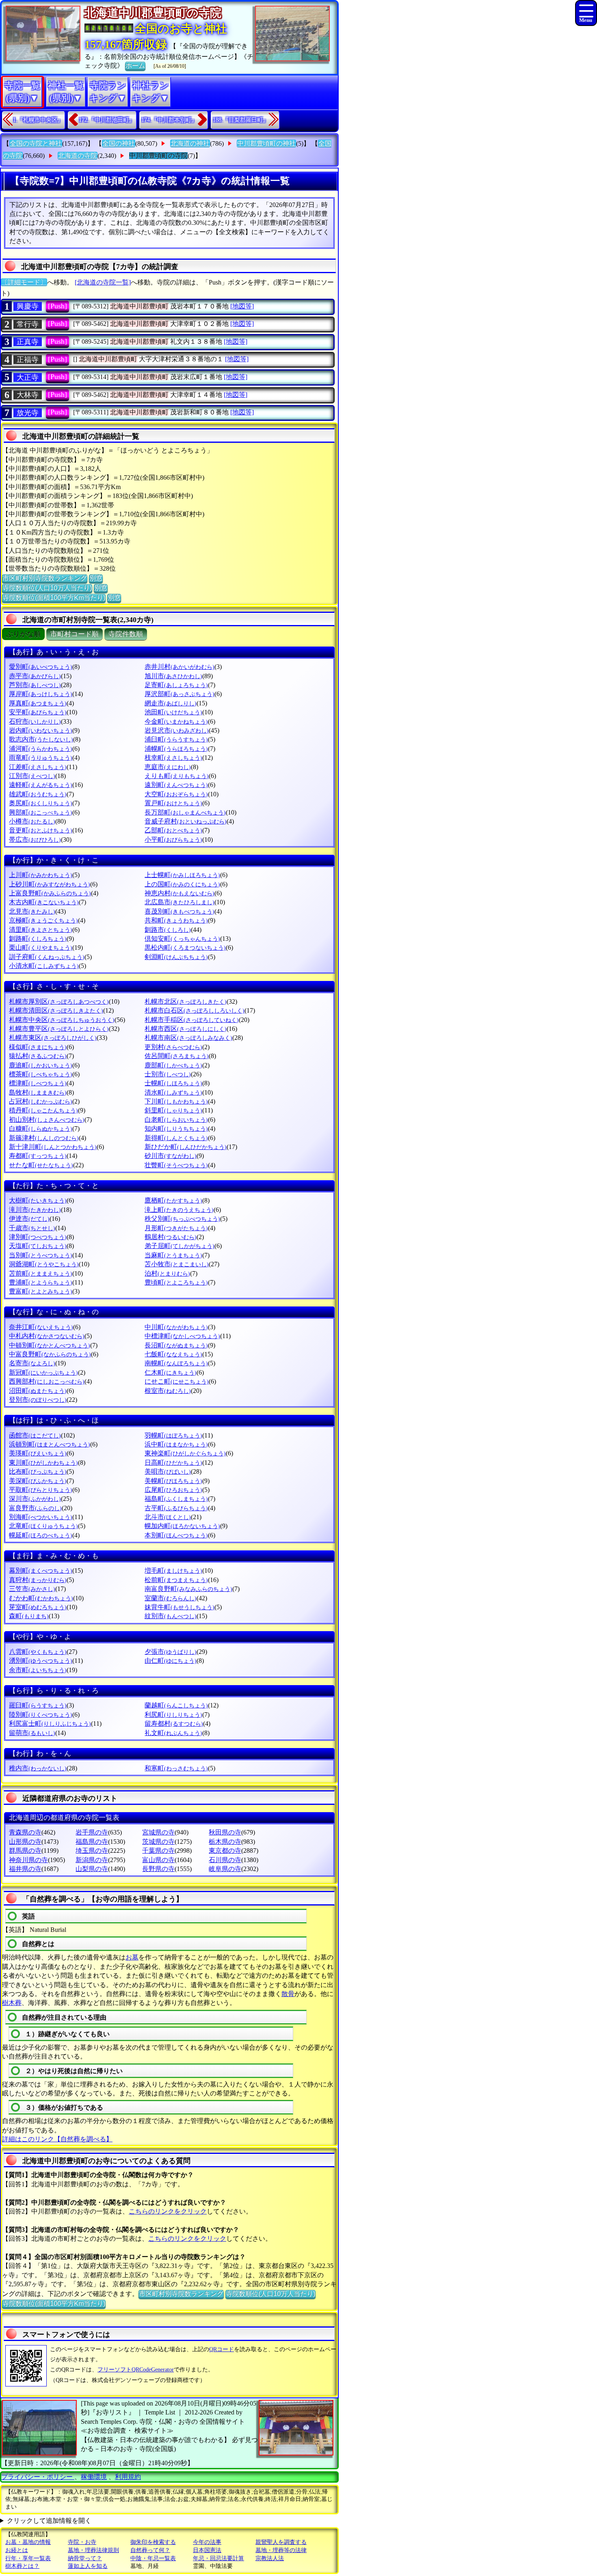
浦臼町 (176, 739)
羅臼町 (38, 1705)
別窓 (96, 578)
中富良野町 (50, 1354)
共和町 (176, 920)
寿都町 (38, 1156)
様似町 (38, 1047)
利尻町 (173, 1715)
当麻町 (173, 1255)
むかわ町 (41, 1598)
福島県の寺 (92, 1842)
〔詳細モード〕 (24, 282)
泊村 (167, 1273)
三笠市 (32, 1589)
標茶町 (41, 1074)
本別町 (176, 1535)
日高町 (173, 1463)
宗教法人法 (270, 2558)
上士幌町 (182, 875)
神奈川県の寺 (28, 1860)
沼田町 (38, 1391)
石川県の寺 (225, 1860)
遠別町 (176, 785)
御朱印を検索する (153, 2542)
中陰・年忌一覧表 (153, 2558)
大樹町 (38, 1200)
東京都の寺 (225, 1851)
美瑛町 (38, 1453)
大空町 (176, 794)
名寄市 (32, 1363)
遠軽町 (41, 785)
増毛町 (173, 1570)
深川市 (35, 1499)
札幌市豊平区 (59, 1029)
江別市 (32, 776)
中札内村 (47, 1336)
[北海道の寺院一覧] (103, 282)
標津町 (38, 1083)
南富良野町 (188, 1589)
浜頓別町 (50, 1444)
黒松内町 (185, 947)
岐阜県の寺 (225, 1869)
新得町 (176, 1138)
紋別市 (171, 1616)
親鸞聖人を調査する (281, 2542)
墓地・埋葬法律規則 (93, 2550)
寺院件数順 (126, 634)
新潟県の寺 (92, 1860)
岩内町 (41, 730)
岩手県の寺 (92, 1832)
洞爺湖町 (44, 1264)
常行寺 (28, 324)
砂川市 (171, 1156)
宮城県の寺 (158, 1832)
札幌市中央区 (62, 1020)
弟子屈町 (180, 1246)
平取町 (41, 1490)
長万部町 (185, 812)
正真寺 (28, 342)
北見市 (32, 911)
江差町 (38, 767)
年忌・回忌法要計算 (218, 2558)
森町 (29, 1616)
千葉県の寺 (158, 1851)
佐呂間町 (177, 1056)
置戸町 (173, 803)
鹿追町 (41, 1065)
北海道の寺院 (78, 156)
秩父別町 (182, 1219)
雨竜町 (41, 758)
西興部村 (47, 1381)
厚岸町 (41, 694)
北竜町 (43, 1526)
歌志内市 (41, 739)
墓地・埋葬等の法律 (281, 2550)
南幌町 (176, 1363)
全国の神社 (119, 143)
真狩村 (38, 1580)
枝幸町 (173, 758)
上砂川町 (50, 884)
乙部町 (173, 830)
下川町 (176, 1101)
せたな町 (41, 1165)
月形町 (176, 1228)
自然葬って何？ (150, 2550)
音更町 (41, 830)
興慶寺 (28, 306)
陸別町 (41, 1715)
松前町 (176, 1580)
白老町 (176, 1120)
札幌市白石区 (195, 1010)
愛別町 (41, 667)
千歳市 (32, 1228)
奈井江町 (41, 1327)
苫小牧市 (177, 1264)
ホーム (135, 66)
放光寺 (28, 413)
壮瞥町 (176, 1165)
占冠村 (41, 1101)
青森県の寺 (25, 1832)
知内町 (176, 1128)
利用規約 (128, 2477)
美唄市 (168, 1471)
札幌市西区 (186, 1029)
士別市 (168, 1074)
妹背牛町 (180, 1607)
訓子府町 (47, 957)
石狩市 (35, 721)
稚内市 (38, 1768)
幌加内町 (182, 1526)
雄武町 (38, 794)
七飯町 (173, 1354)
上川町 (41, 875)
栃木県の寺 (225, 1842)
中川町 (176, 1327)
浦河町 (41, 749)
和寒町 (176, 1768)
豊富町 (41, 1291)
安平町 (38, 712)
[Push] (57, 306)
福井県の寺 (25, 1869)
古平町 (176, 1508)
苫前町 (41, 1273)
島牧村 (38, 1092)
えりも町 (177, 776)
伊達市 (29, 1219)
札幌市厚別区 (59, 1001)
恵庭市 (168, 767)
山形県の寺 (25, 1842)
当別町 (41, 1255)
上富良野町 (50, 893)
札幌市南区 (188, 1038)
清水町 (173, 1092)
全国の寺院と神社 (36, 143)
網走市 (171, 703)
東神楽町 (185, 1453)
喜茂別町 (180, 911)
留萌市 (32, 1733)
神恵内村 (180, 893)
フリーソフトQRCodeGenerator (136, 2370)
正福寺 (28, 360)
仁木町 (171, 1372)
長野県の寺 (158, 1869)
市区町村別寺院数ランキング (45, 578)
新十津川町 (53, 1147)
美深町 (38, 1481)
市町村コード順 (75, 634)
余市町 (38, 1670)
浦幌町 (176, 749)
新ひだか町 (186, 1147)
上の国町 (182, 884)
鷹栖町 (173, 1200)
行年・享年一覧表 (28, 2558)
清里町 (41, 930)
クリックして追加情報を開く (49, 2521)
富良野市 (35, 1508)
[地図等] (242, 306)
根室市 (168, 1391)
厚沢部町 (180, 694)
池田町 (173, 712)
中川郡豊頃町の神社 (266, 143)
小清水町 (44, 966)
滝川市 (35, 1210)
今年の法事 (207, 2542)
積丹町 (43, 1110)
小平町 (173, 840)
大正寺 (28, 377)
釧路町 (38, 939)
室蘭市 (171, 1598)
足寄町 (176, 685)
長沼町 (176, 1345)
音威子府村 (186, 821)
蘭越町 (176, 1705)
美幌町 (173, 1481)
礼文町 (173, 1733)
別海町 (41, 1517)
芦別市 (35, 685)
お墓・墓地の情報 (28, 2542)
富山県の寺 (158, 1860)
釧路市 (168, 930)
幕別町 (41, 1570)
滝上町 (179, 1210)
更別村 (173, 1047)
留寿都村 (174, 1723)
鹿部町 (173, 1065)
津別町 (38, 1237)
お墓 (132, 1957)
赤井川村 (180, 667)
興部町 (41, 812)
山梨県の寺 (92, 1869)
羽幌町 (173, 1435)
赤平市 (35, 676)
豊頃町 (176, 1282)
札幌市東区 (53, 1038)
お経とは (17, 2550)
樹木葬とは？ (22, 2566)
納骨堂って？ (85, 2558)
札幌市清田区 (56, 1010)
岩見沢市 (177, 730)
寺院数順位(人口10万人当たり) (47, 588)
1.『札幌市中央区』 (38, 120)
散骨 (288, 1994)
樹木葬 (12, 2003)
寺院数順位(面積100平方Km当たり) (54, 598)
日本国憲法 (207, 2550)
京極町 (43, 920)
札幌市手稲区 (192, 1020)
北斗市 (168, 1517)
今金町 (176, 721)
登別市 (38, 1400)
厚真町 (38, 703)
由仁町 (171, 1661)
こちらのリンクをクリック (168, 2211)
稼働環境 (94, 2477)
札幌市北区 (186, 1001)
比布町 (38, 1471)
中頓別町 (50, 1345)
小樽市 (32, 821)
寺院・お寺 (82, 2542)
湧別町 (41, 1661)
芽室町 (38, 1607)
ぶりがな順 (23, 634)
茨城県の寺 (158, 1842)
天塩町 (38, 1246)
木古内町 (44, 902)
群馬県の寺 (25, 1851)
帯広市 (35, 840)
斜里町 (173, 1110)
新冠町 (43, 1372)
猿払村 (38, 1056)
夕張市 (171, 1652)
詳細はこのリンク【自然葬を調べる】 (57, 2139)
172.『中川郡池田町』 (107, 120)
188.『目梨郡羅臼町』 (241, 120)
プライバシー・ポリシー (38, 2477)
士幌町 (173, 1083)
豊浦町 (41, 1282)
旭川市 (173, 676)
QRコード (222, 2349)
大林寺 (28, 395)
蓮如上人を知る (88, 2566)
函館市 (35, 1435)
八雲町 (38, 1652)
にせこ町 (177, 1381)
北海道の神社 (190, 143)
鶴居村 (171, 1237)
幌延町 (41, 1535)
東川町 (43, 1463)
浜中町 (176, 1444)
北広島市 (180, 902)
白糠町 (41, 1128)
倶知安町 (182, 939)
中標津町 (182, 1336)
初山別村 (47, 1120)
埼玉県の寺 (92, 1851)
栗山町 (41, 947)
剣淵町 (176, 957)
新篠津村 (44, 1138)
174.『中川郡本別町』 (169, 120)
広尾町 (173, 1490)
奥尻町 (41, 803)
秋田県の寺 (225, 1832)
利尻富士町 (50, 1723)
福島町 (176, 1499)
